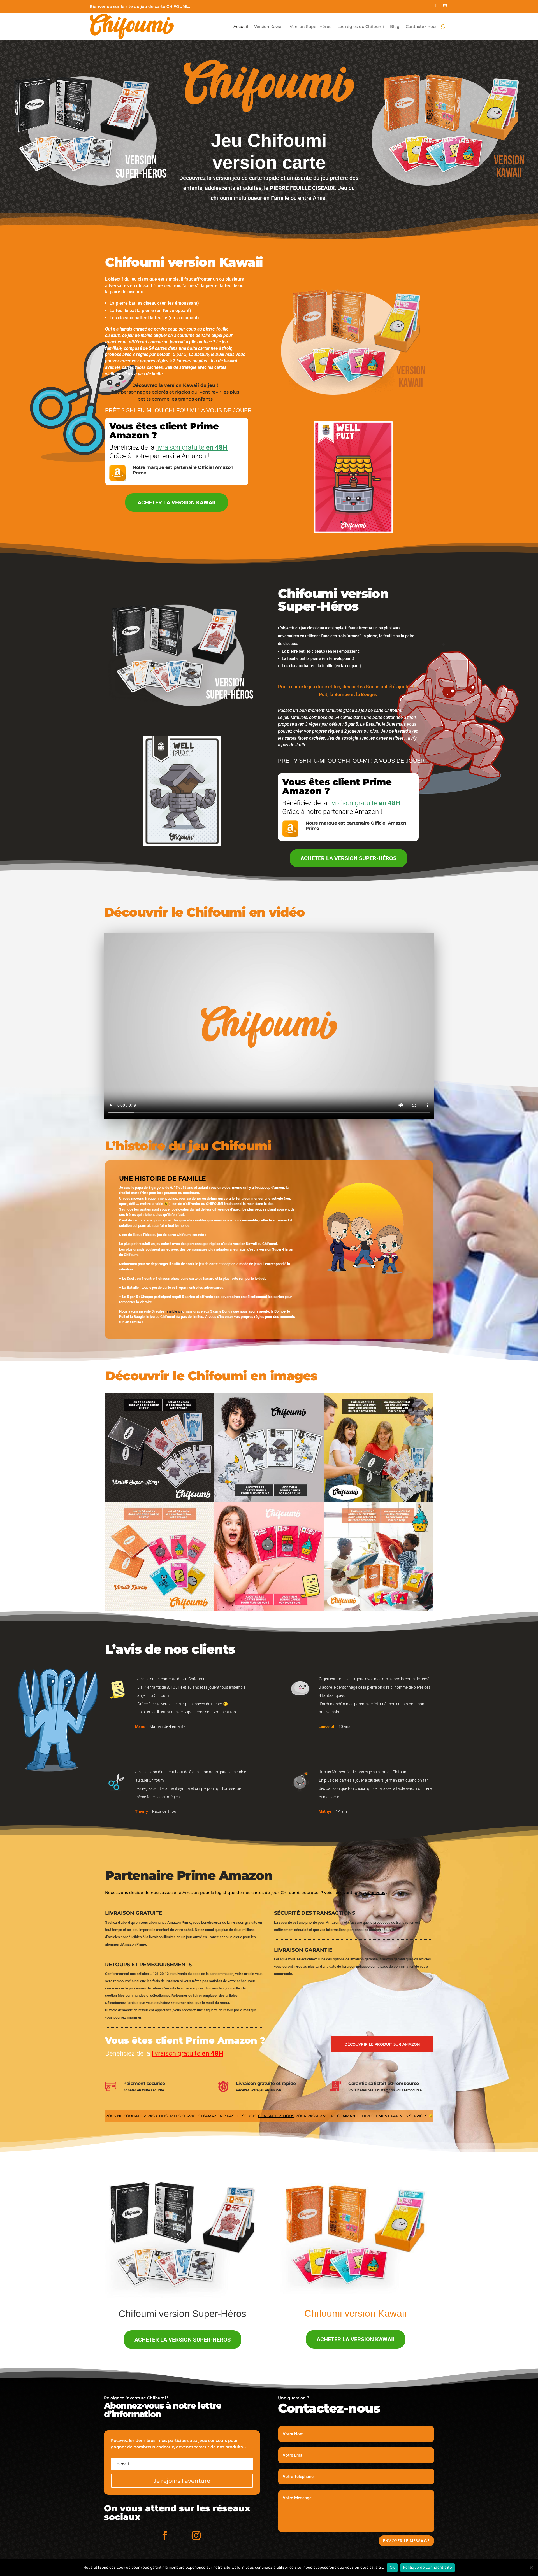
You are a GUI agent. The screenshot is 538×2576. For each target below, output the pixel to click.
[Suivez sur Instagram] (445, 5)
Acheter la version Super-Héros (348, 858)
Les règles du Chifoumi (361, 27)
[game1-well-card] (353, 532)
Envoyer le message (406, 2541)
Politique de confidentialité (428, 2567)
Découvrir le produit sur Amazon (382, 2044)
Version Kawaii (269, 27)
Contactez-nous (422, 27)
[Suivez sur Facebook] (436, 5)
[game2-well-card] (182, 845)
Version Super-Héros (310, 27)
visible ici (174, 1311)
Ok (392, 2567)
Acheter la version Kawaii (177, 502)
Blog (395, 27)
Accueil (241, 27)
